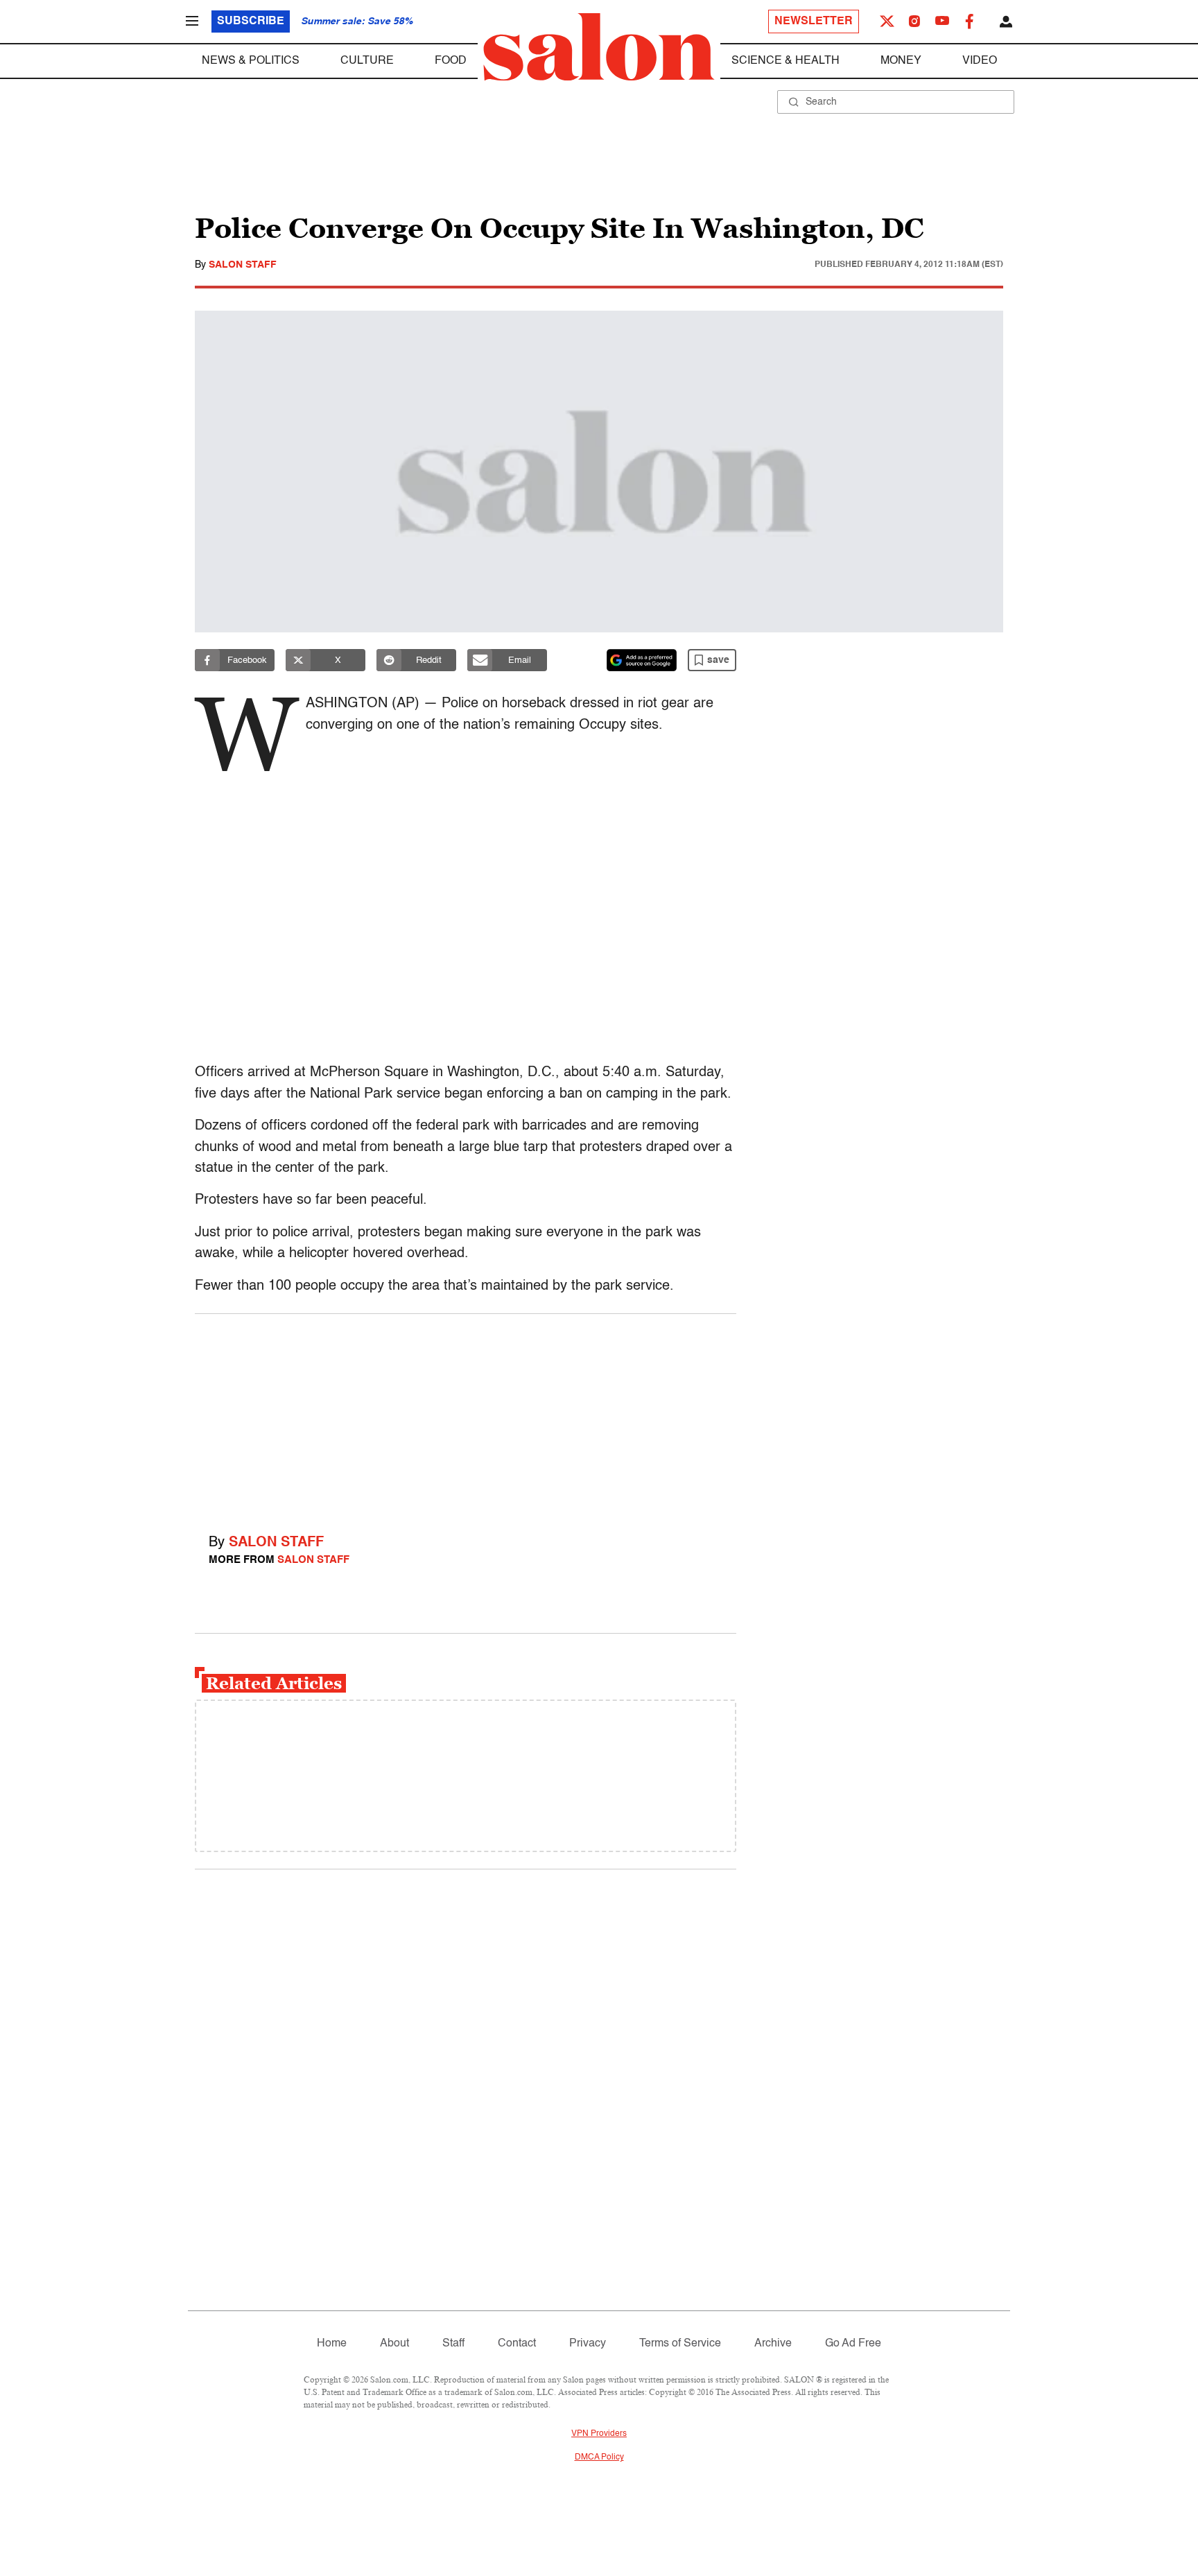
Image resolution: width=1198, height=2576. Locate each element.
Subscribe (251, 21)
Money (901, 61)
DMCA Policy (599, 2457)
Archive (773, 2344)
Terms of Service (680, 2344)
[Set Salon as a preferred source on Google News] (642, 660)
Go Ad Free (853, 2344)
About (394, 2344)
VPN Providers (599, 2434)
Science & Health (785, 61)
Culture (367, 61)
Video (980, 61)
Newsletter (814, 21)
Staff (453, 2344)
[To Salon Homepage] (599, 47)
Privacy (588, 2344)
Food (451, 61)
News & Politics (251, 61)
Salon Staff (243, 265)
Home (332, 2344)
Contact (517, 2344)
